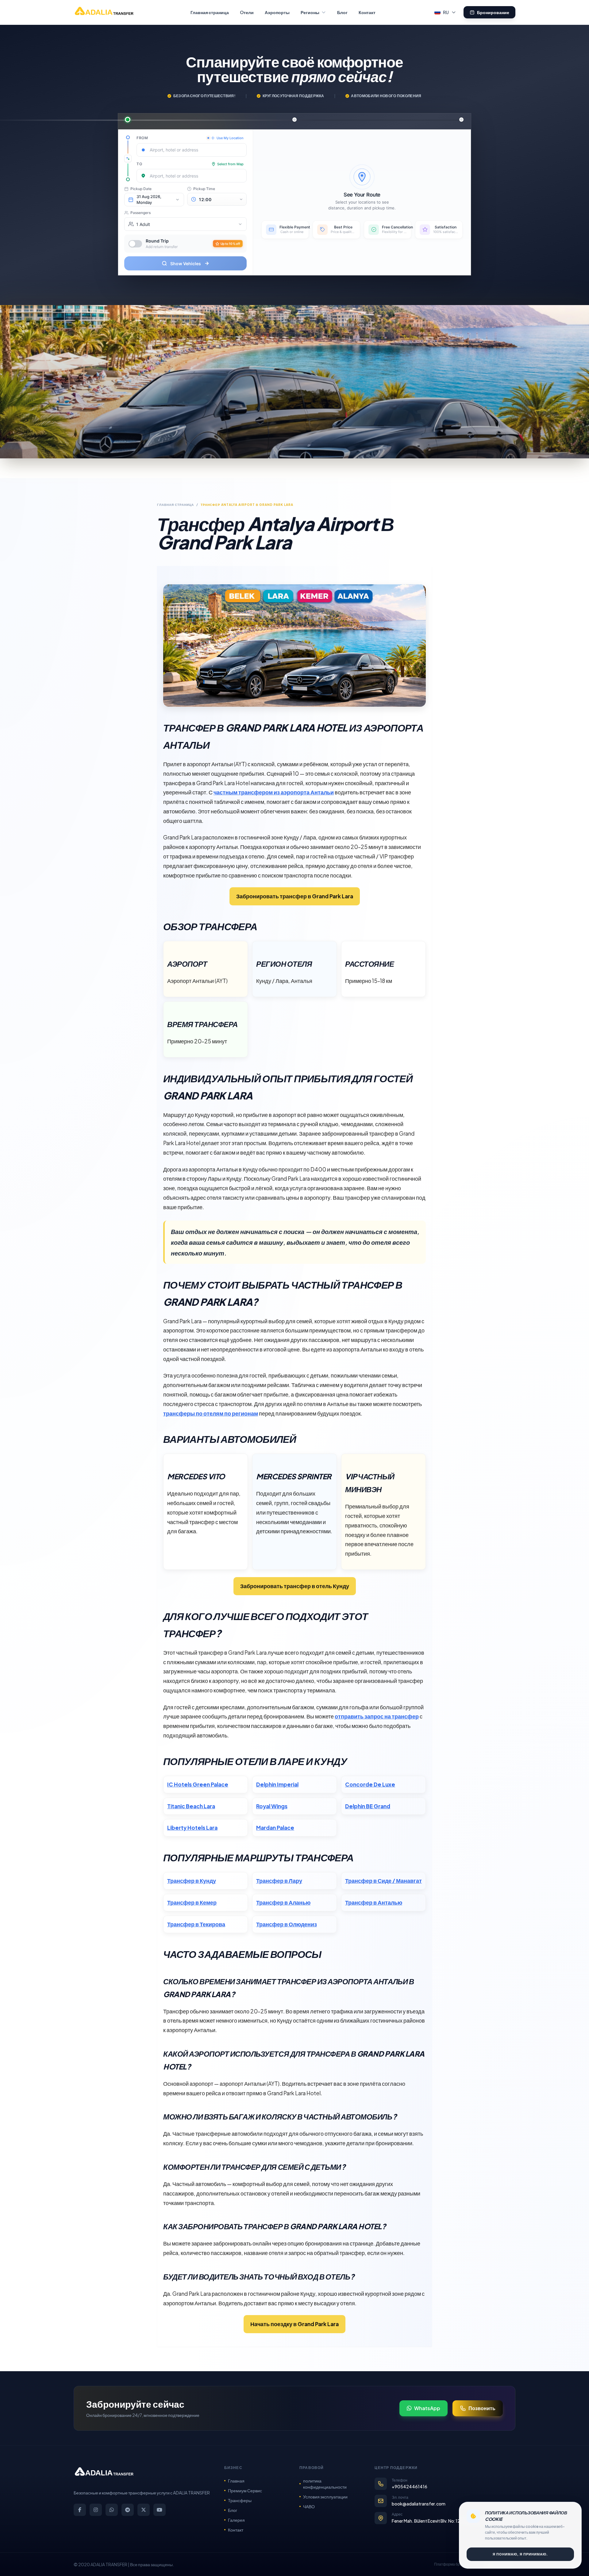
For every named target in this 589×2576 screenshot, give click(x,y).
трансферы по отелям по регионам (211, 1413)
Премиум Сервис (245, 2490)
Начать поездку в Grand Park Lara (294, 2324)
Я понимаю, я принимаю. (520, 2554)
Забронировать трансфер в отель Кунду (295, 1586)
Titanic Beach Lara (191, 1806)
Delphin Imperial (277, 1784)
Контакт (367, 12)
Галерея (236, 2520)
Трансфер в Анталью (374, 1902)
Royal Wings (272, 1806)
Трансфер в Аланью (283, 1902)
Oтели (247, 12)
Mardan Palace (275, 1828)
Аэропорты (277, 12)
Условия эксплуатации (325, 2497)
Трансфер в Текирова (196, 1924)
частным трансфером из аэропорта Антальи (274, 792)
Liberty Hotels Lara (192, 1828)
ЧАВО (309, 2506)
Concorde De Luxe (370, 1784)
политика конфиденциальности (325, 2484)
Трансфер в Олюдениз (287, 1924)
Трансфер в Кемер (192, 1902)
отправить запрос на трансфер (377, 1716)
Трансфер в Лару (279, 1881)
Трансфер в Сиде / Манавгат (383, 1881)
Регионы (310, 12)
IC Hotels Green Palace (198, 1784)
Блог (342, 12)
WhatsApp (427, 2408)
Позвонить (482, 2408)
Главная (236, 2481)
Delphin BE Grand (368, 1806)
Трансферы (240, 2500)
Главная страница (210, 12)
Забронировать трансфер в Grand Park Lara (295, 896)
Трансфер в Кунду (192, 1881)
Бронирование (493, 12)
